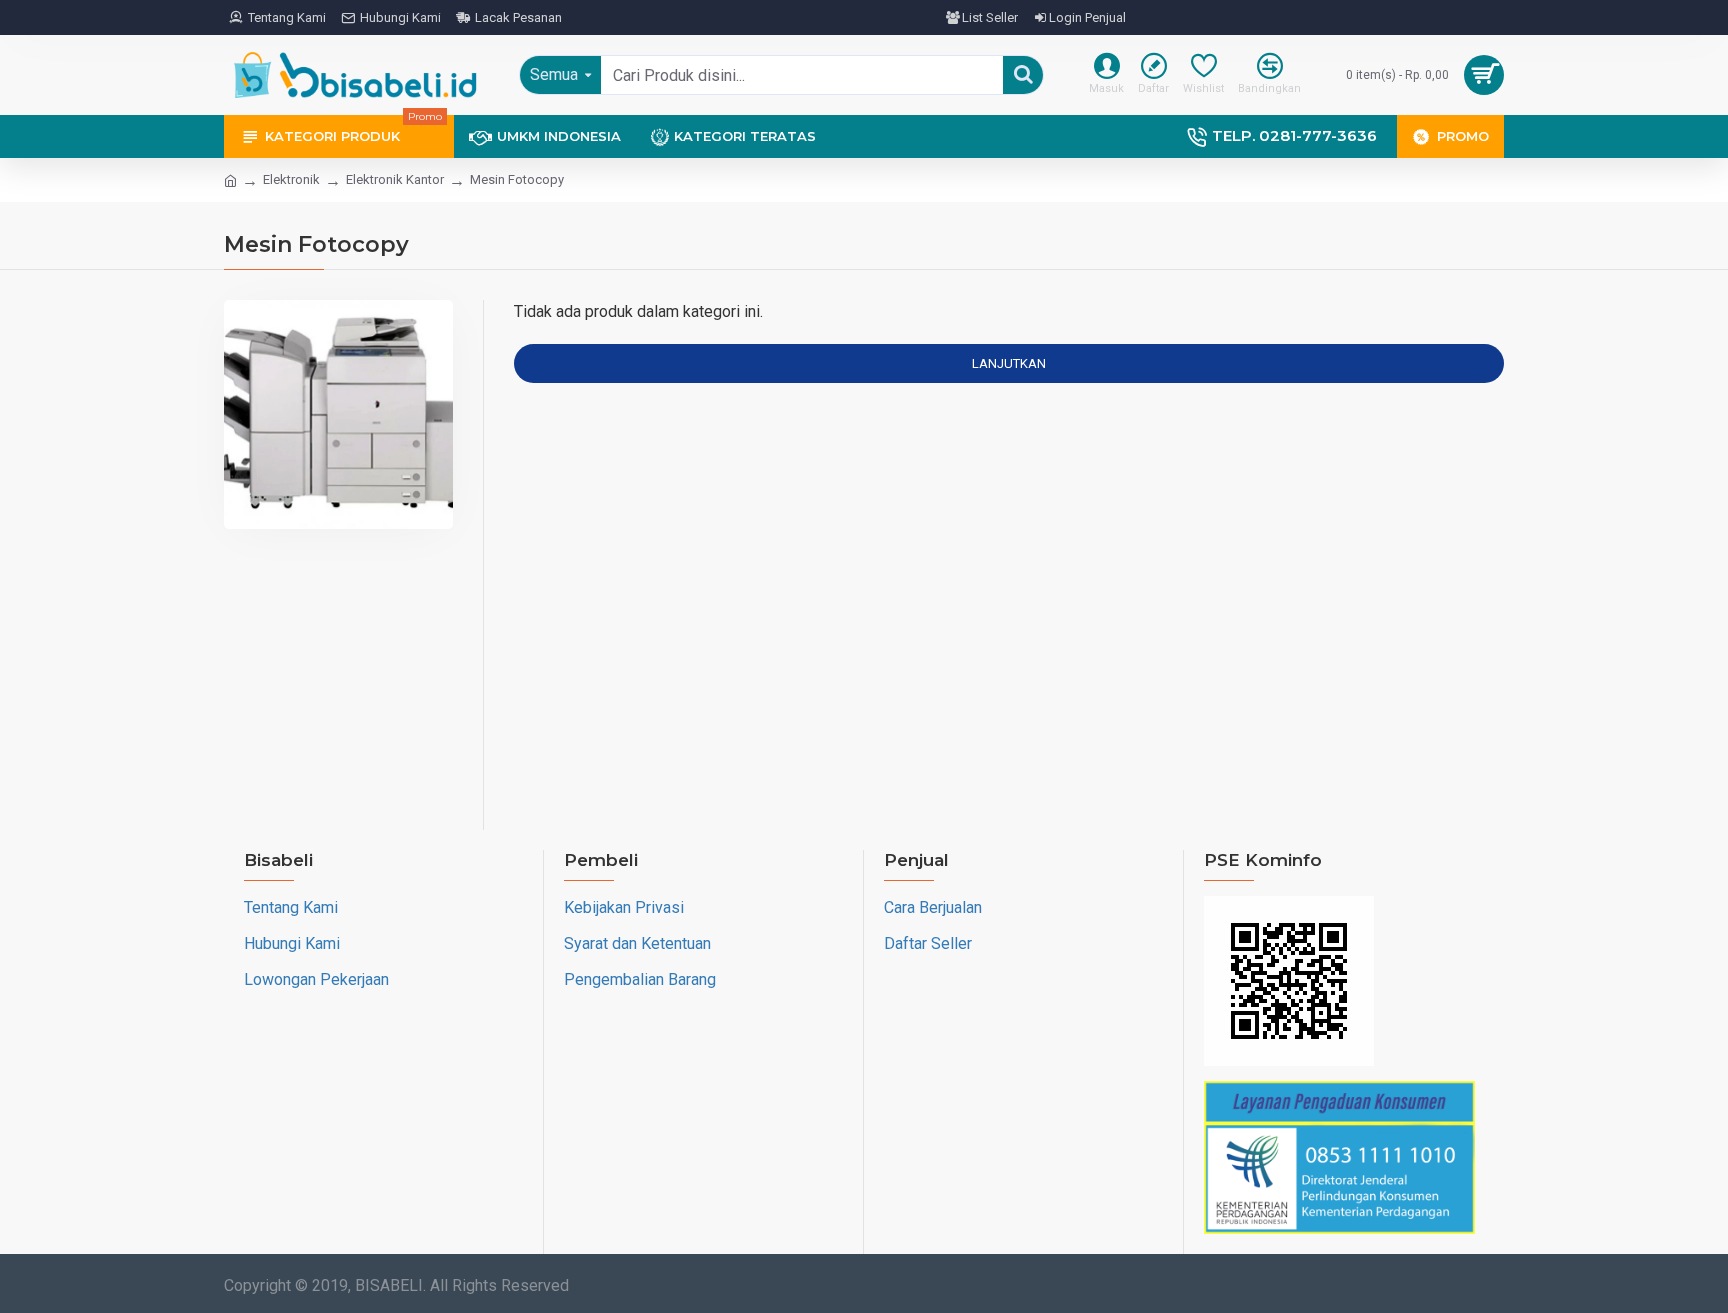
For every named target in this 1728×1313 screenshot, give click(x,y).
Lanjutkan (1009, 363)
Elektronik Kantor (395, 179)
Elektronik (291, 179)
